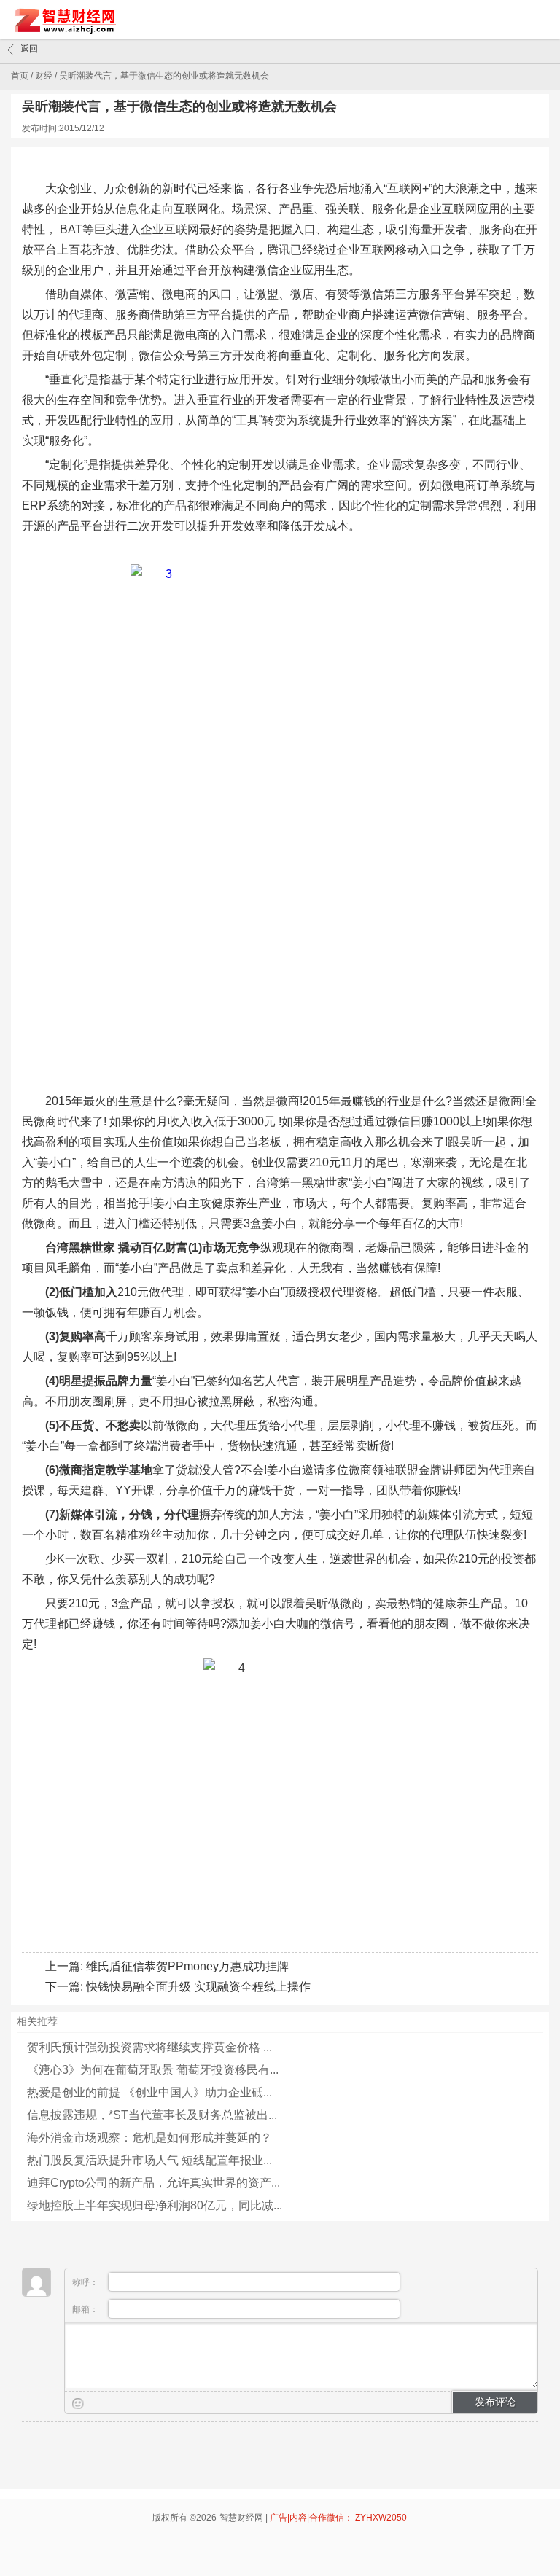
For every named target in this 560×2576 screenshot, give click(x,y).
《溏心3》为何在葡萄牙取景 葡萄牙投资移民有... (153, 2070)
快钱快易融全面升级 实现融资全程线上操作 (198, 1987)
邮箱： (86, 2309)
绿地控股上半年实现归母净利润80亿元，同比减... (155, 2205)
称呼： (86, 2282)
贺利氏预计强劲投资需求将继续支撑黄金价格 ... (149, 2047)
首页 (20, 76)
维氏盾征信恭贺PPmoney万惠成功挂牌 (187, 1966)
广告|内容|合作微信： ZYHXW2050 (338, 2518)
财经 (44, 76)
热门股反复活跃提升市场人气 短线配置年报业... (149, 2160)
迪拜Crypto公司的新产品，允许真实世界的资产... (153, 2183)
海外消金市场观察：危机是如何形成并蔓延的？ (149, 2138)
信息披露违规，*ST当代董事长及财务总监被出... (152, 2115)
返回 (29, 49)
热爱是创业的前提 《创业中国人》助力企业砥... (149, 2092)
